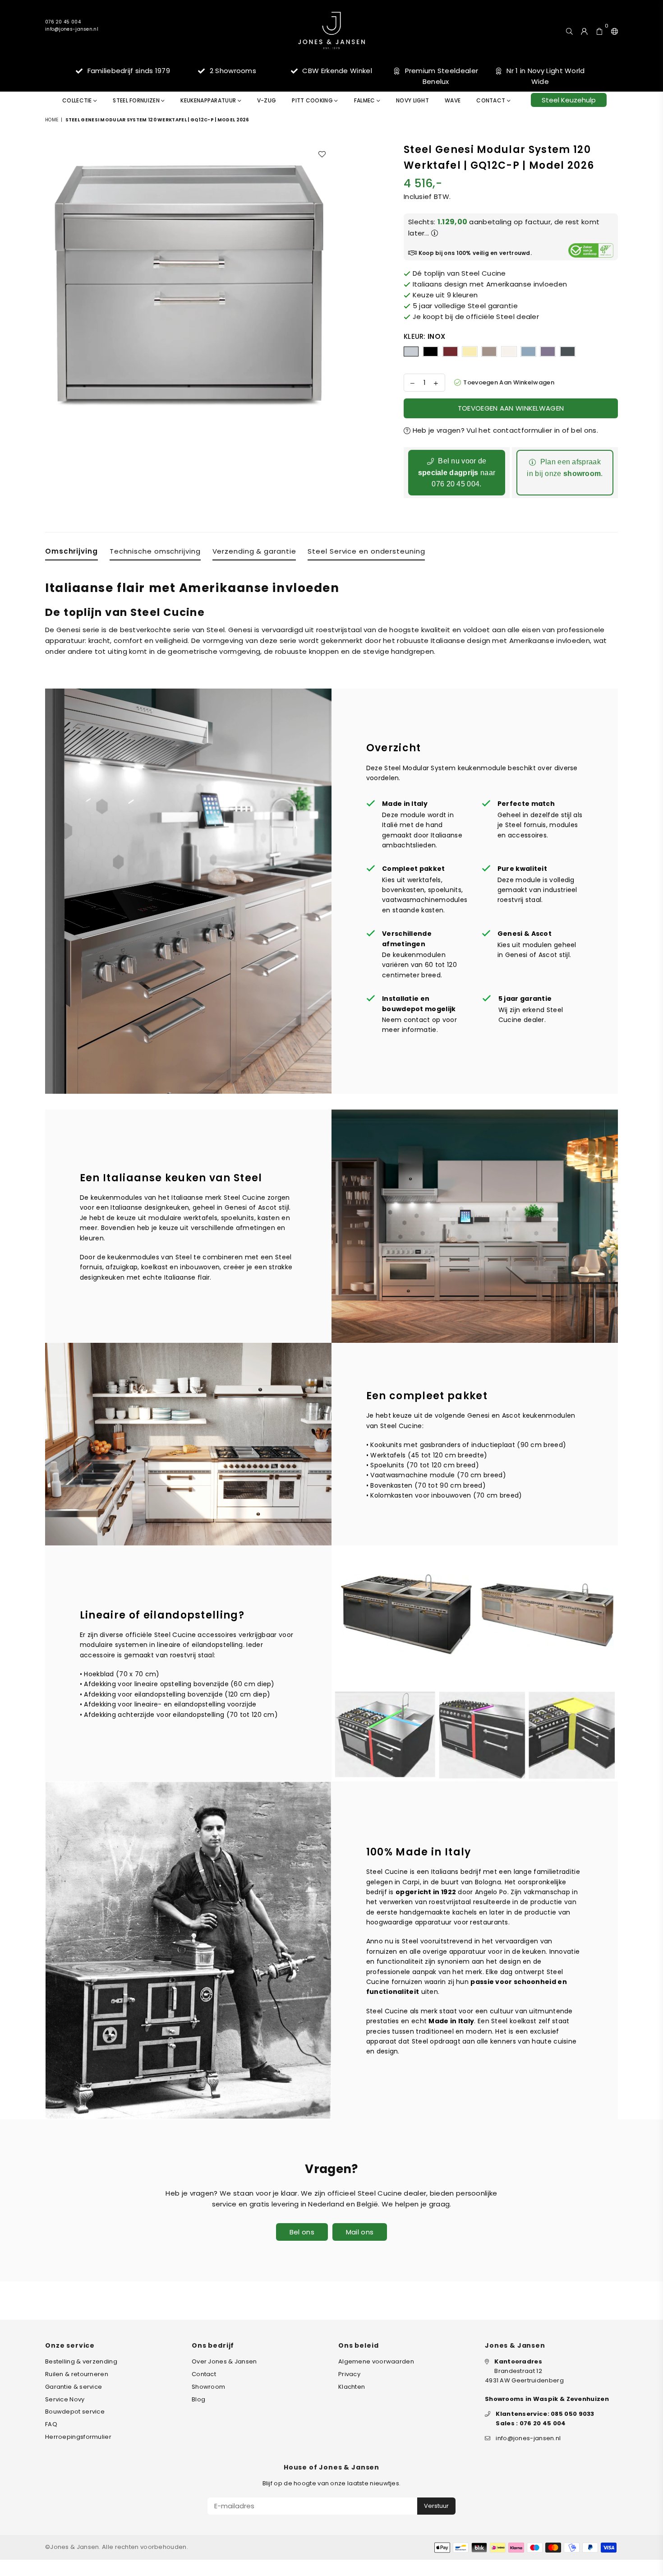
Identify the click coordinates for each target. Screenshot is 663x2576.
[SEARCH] (569, 30)
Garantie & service (74, 2387)
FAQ (51, 2424)
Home (52, 120)
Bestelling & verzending (81, 2361)
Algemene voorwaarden (376, 2361)
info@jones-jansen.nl (72, 29)
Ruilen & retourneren (77, 2374)
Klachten (352, 2387)
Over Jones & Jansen (224, 2361)
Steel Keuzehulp (569, 100)
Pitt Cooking (313, 100)
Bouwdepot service (75, 2412)
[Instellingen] (612, 30)
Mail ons (360, 2232)
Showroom (208, 2387)
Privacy (349, 2374)
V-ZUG (267, 100)
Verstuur (436, 2506)
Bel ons (302, 2232)
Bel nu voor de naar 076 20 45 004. (457, 472)
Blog (198, 2399)
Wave (453, 100)
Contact (491, 100)
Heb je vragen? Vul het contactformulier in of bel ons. (504, 430)
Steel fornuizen (137, 100)
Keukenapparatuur (209, 100)
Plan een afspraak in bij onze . (565, 468)
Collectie (78, 100)
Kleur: (424, 336)
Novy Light (412, 100)
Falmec (365, 100)
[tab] (71, 553)
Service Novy (65, 2399)
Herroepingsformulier (78, 2437)
